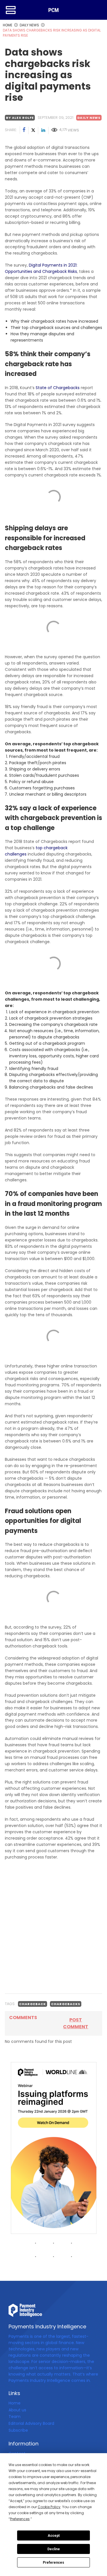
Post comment (76, 2023)
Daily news (89, 118)
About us (17, 2410)
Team (15, 2417)
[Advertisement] (53, 1933)
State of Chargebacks (58, 388)
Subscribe (18, 2430)
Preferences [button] (20, 2519)
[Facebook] (24, 131)
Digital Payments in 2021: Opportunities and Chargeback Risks (41, 268)
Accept (54, 2536)
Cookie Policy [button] (49, 2507)
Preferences (53, 2563)
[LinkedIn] (43, 131)
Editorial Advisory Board (31, 2423)
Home (15, 2403)
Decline (54, 2549)
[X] (33, 131)
